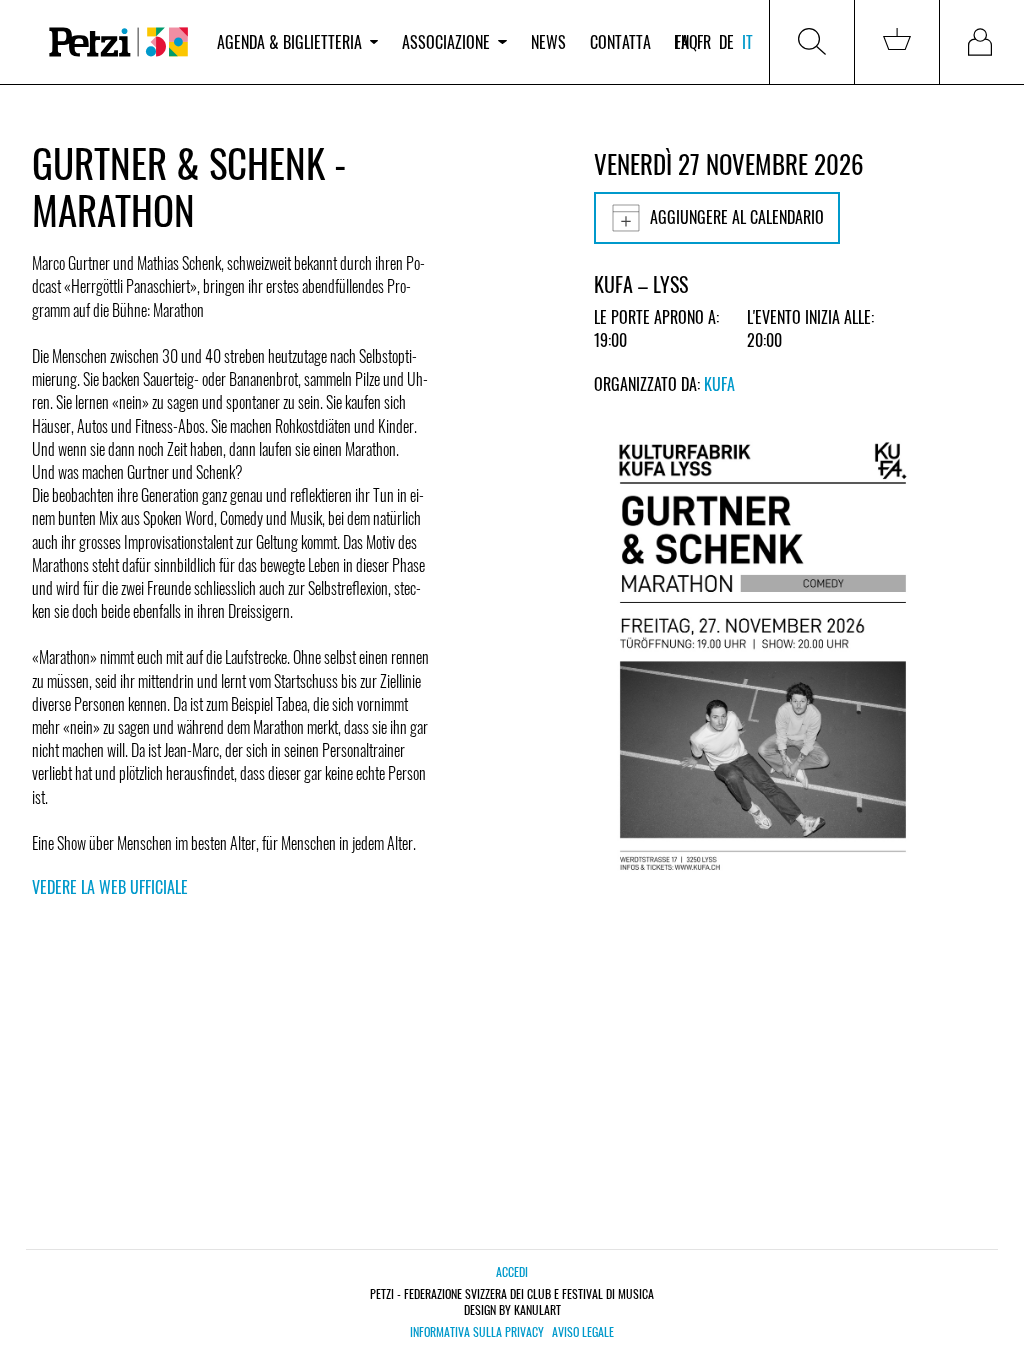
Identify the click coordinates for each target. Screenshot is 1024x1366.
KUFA (719, 384)
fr (704, 42)
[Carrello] (897, 42)
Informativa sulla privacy (477, 1332)
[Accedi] (982, 42)
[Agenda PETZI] (118, 42)
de (726, 42)
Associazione (446, 42)
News (548, 42)
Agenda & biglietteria (289, 42)
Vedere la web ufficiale (110, 887)
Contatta (620, 42)
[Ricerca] (812, 42)
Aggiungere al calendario (737, 217)
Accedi (512, 1271)
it (747, 42)
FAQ (686, 42)
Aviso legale (583, 1332)
